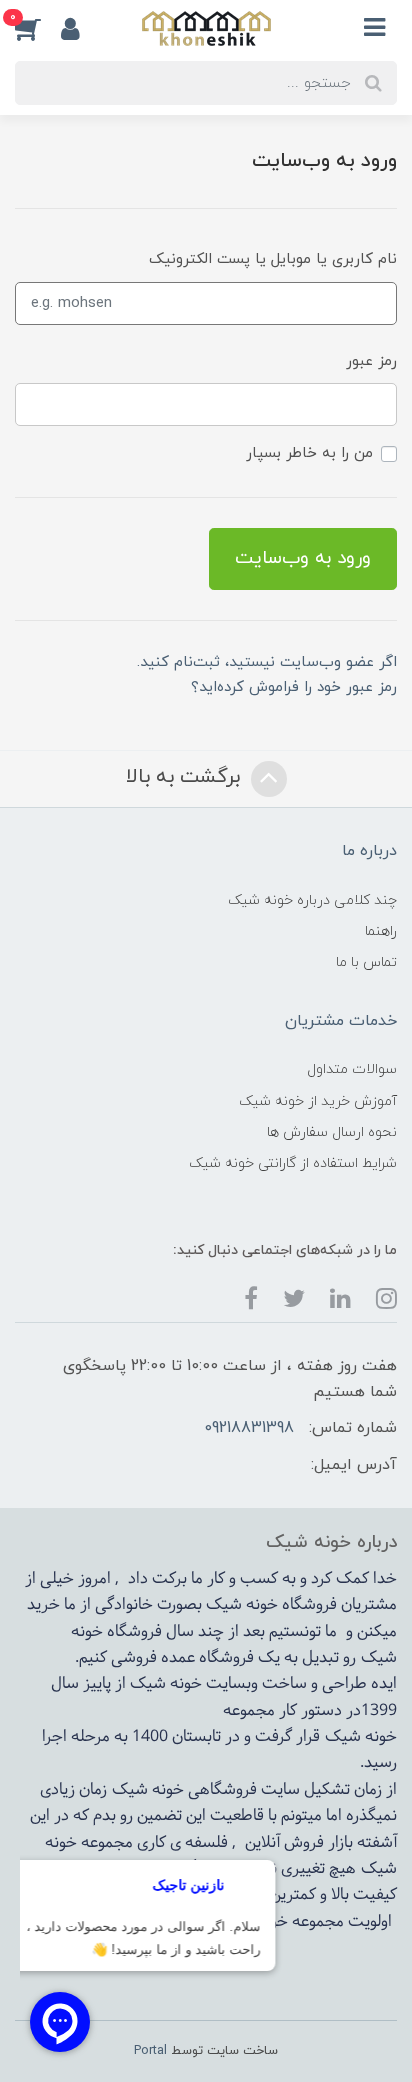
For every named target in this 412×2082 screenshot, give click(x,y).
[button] (38, 28)
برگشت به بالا (186, 778)
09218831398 (249, 1428)
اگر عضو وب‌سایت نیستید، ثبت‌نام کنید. (267, 662)
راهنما (381, 931)
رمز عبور (371, 361)
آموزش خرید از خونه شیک (318, 1101)
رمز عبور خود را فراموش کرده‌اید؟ (294, 687)
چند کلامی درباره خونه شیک (312, 900)
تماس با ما (366, 962)
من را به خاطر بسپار (309, 453)
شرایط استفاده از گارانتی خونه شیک (293, 1163)
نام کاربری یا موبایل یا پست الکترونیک (273, 259)
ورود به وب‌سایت (303, 558)
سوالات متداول (352, 1069)
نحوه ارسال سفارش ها (332, 1132)
